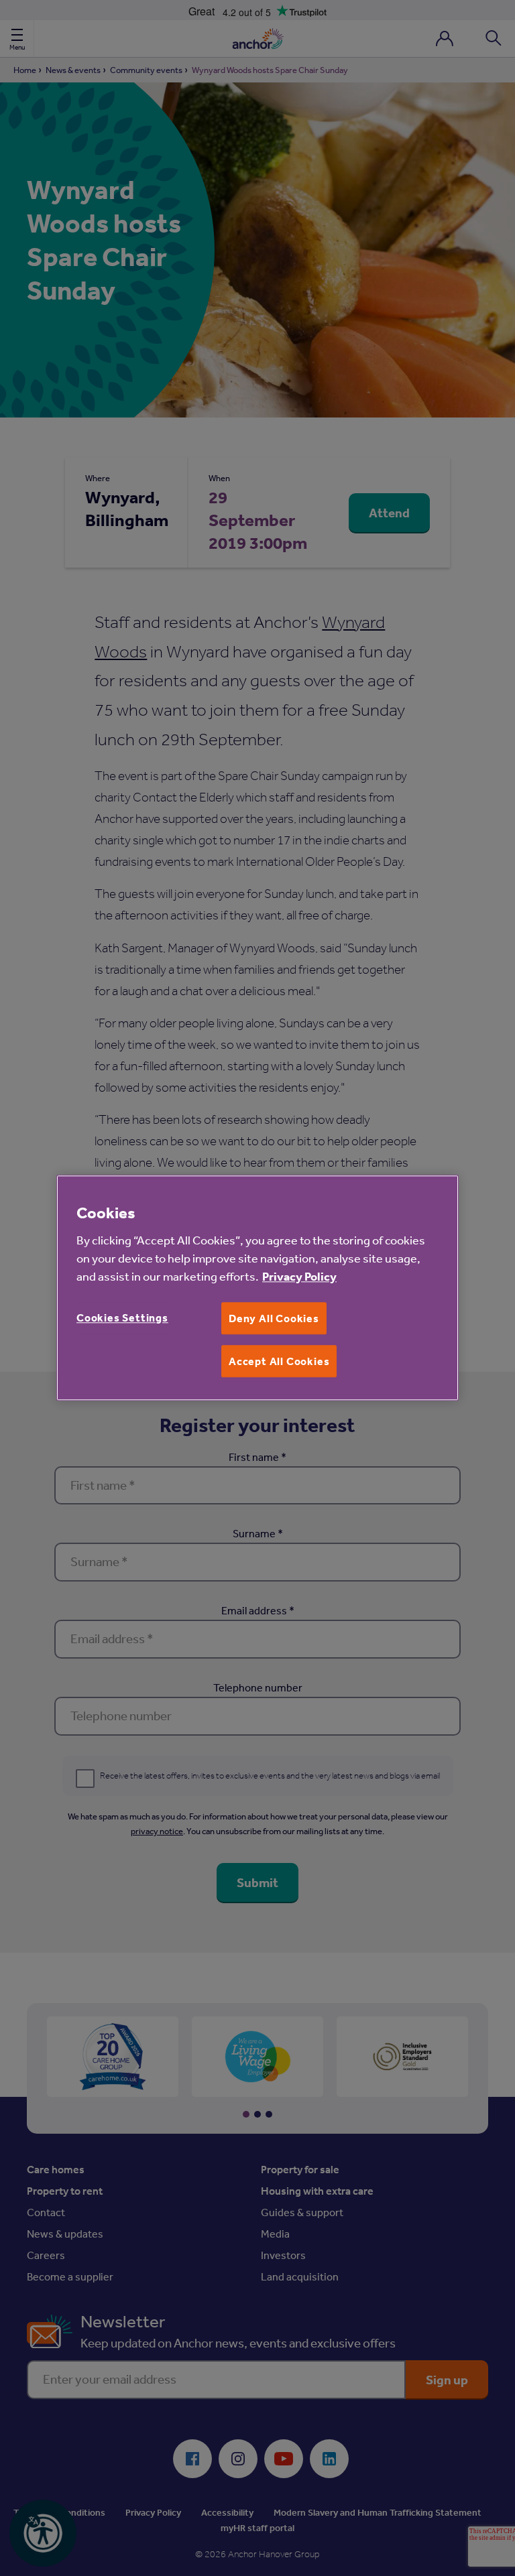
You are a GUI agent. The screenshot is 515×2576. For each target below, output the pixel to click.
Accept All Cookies (279, 1361)
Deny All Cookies (274, 1318)
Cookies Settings (122, 1317)
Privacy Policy (299, 1276)
